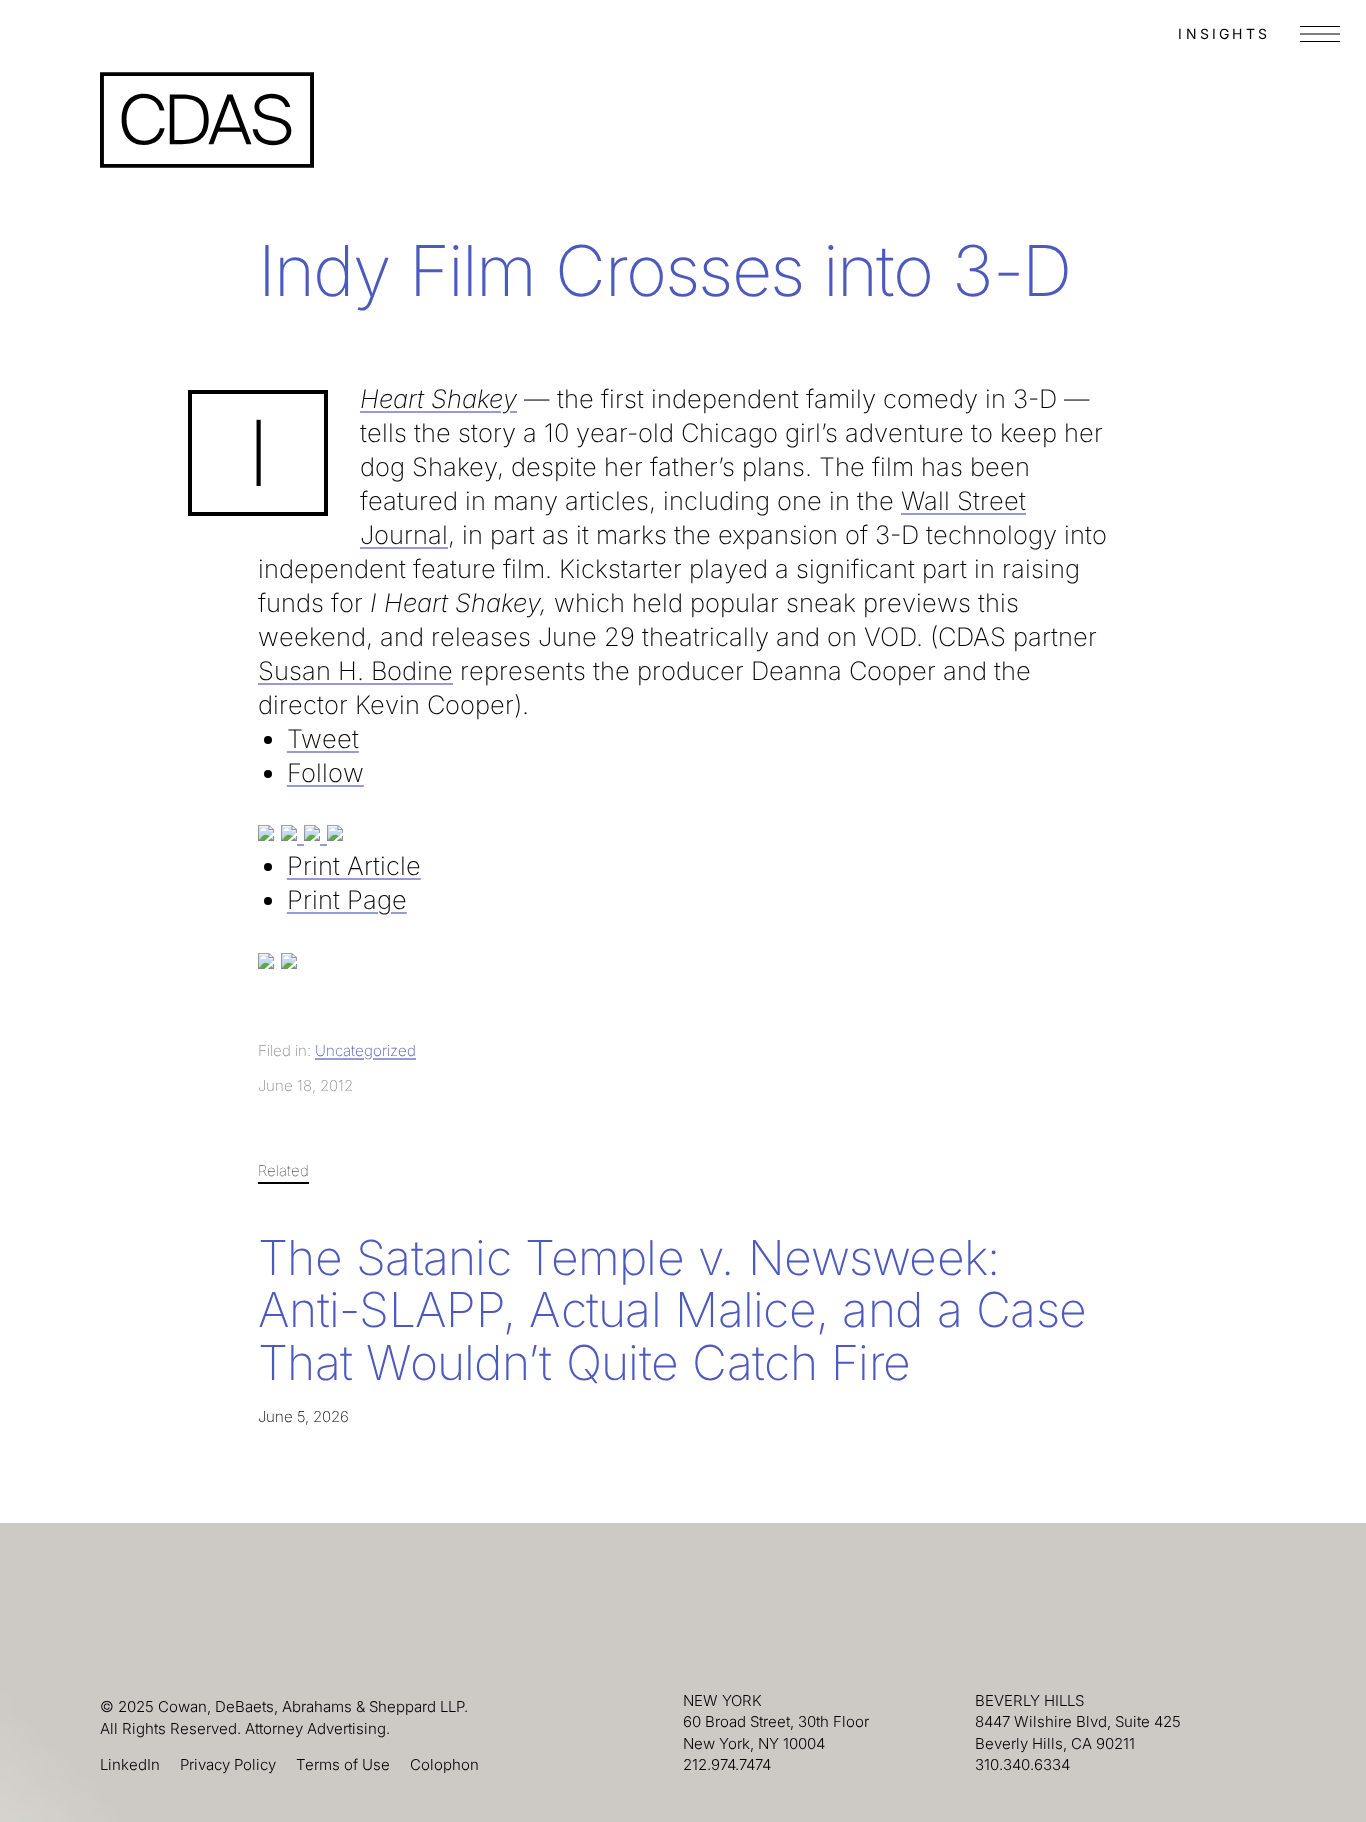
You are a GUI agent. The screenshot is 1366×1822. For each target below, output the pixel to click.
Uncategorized (365, 1050)
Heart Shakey (438, 398)
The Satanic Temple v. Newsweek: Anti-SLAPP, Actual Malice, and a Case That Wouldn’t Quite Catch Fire (672, 1310)
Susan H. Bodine (355, 670)
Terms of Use (343, 1764)
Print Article (354, 865)
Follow (325, 772)
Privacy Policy (228, 1764)
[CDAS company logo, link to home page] (207, 120)
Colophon (444, 1764)
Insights (1224, 33)
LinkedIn (130, 1764)
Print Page (347, 899)
